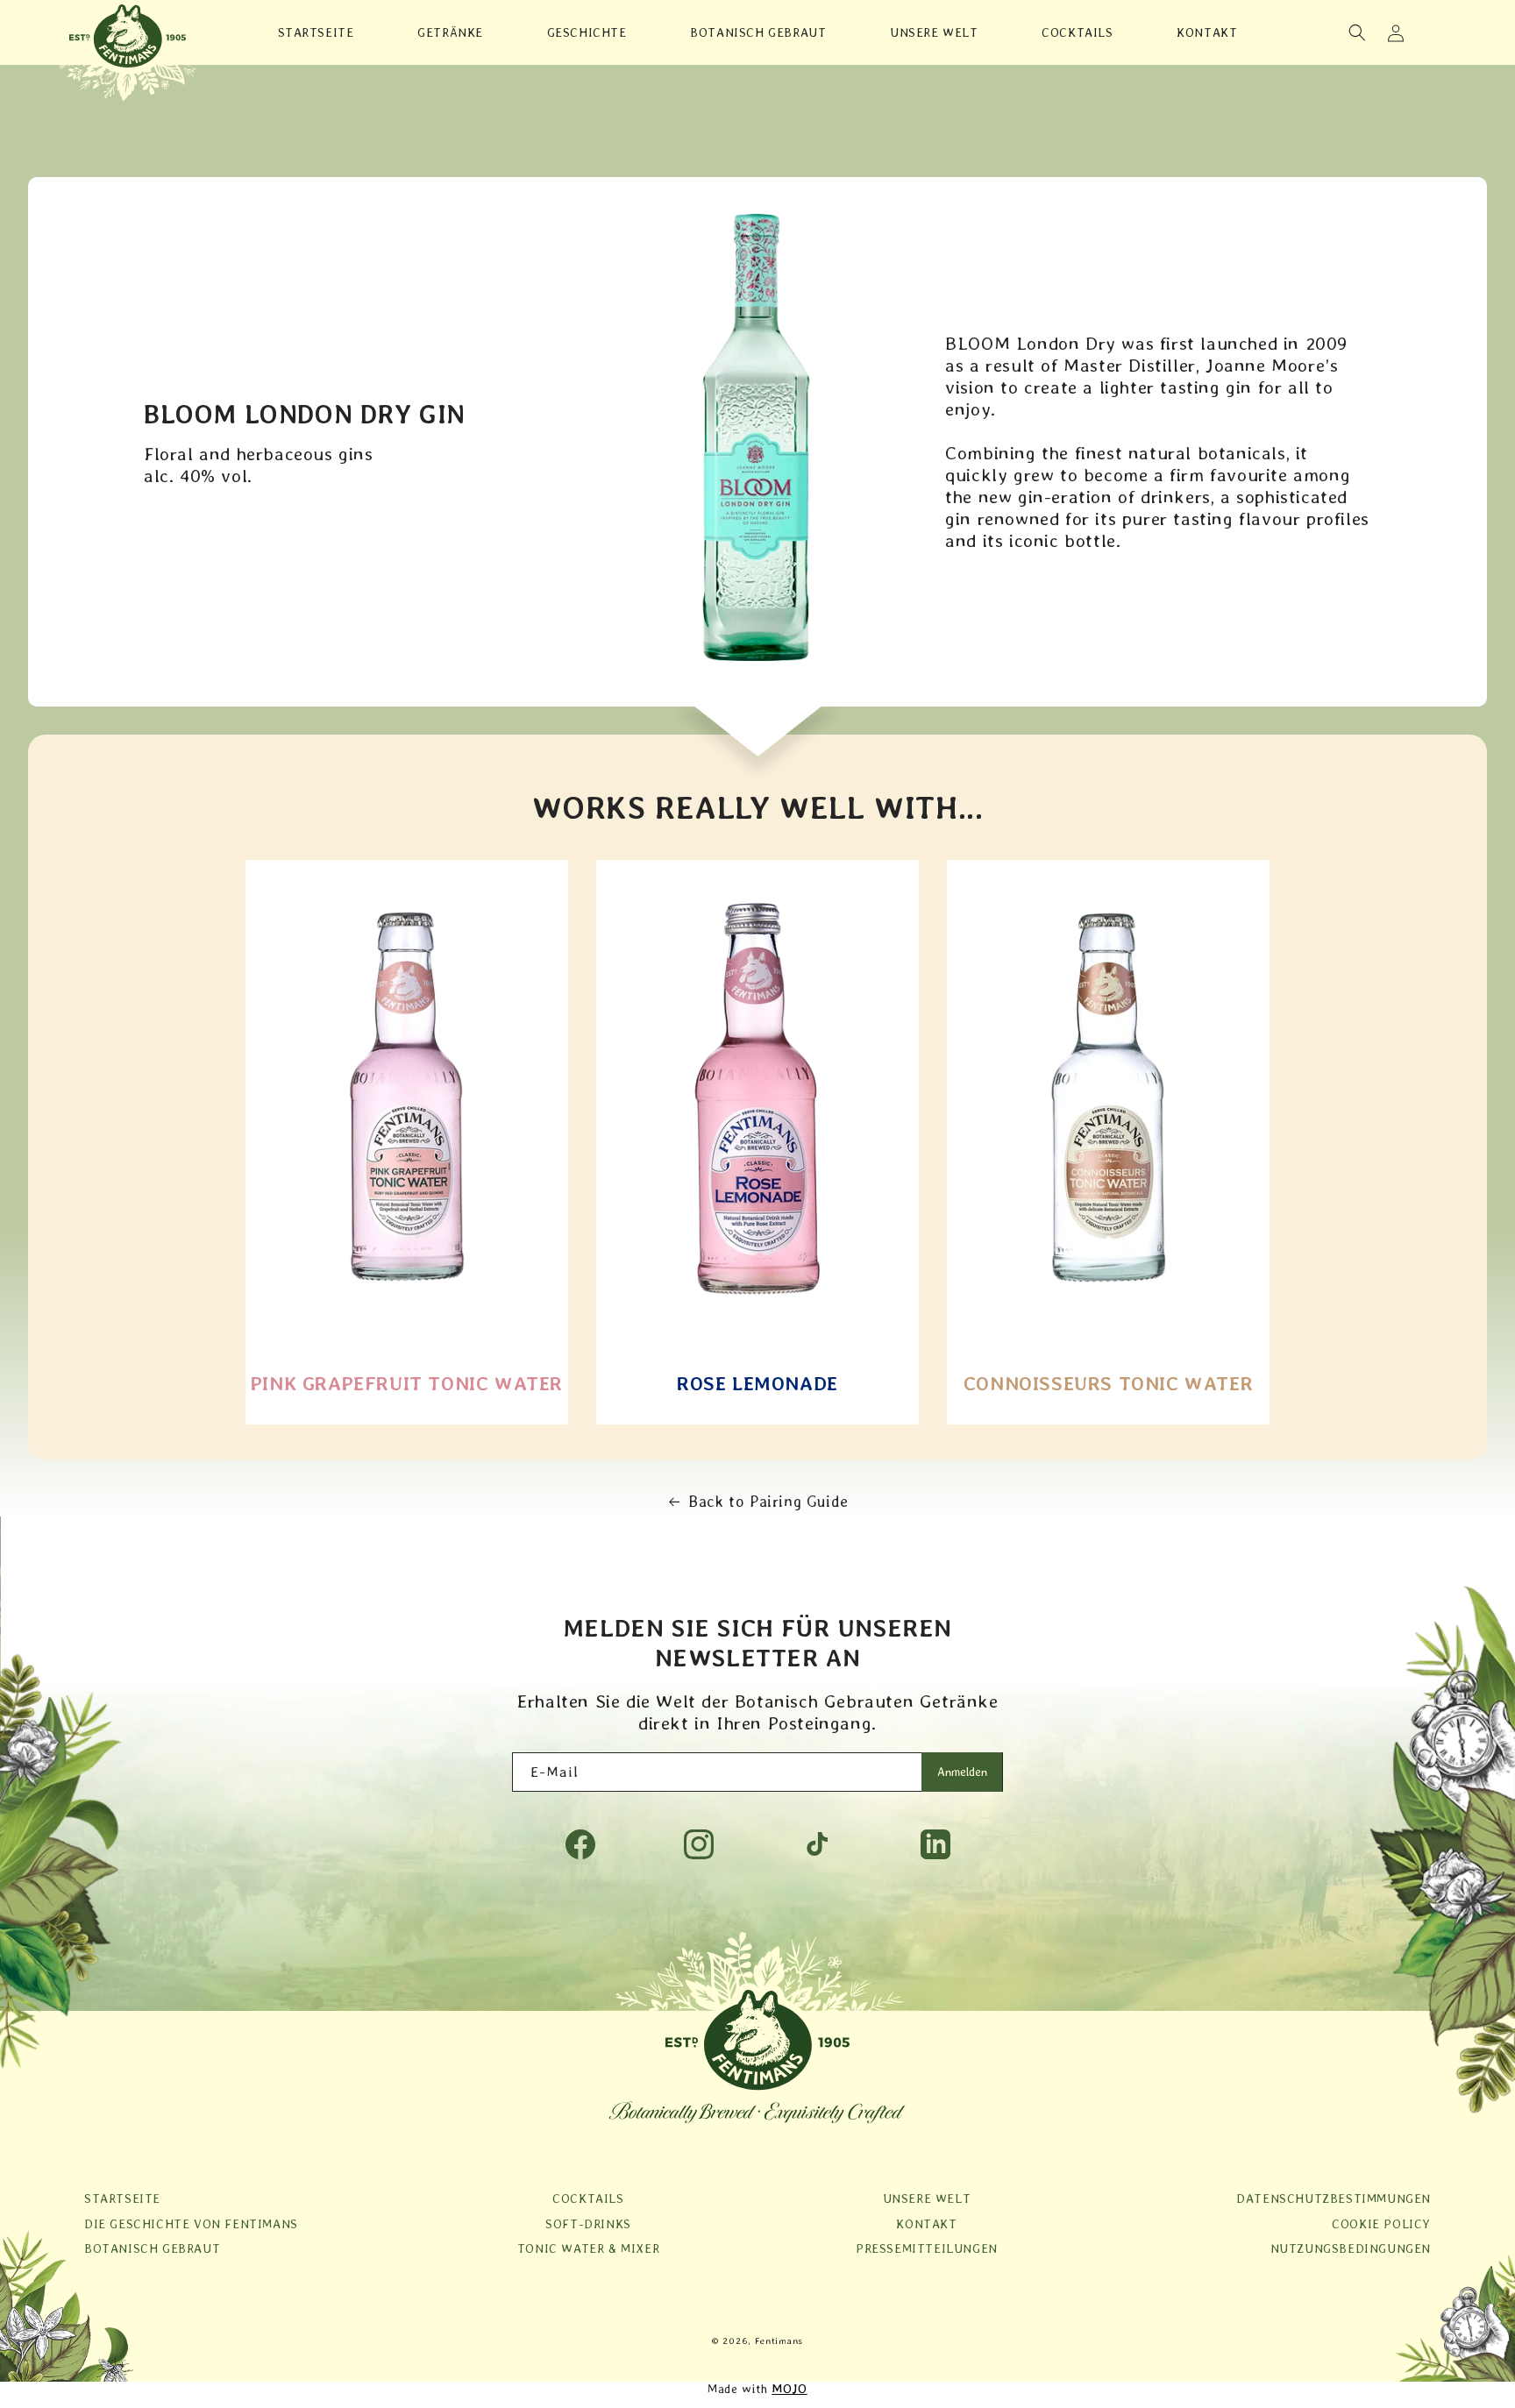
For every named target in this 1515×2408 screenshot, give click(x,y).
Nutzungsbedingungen (1351, 2248)
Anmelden (962, 1772)
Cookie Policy (1381, 2224)
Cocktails (588, 2198)
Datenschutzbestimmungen (1334, 2198)
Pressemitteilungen (927, 2248)
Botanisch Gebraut (152, 2248)
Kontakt (926, 2224)
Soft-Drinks (588, 2224)
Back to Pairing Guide (768, 1501)
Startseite (122, 2198)
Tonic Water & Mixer (588, 2248)
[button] (1357, 32)
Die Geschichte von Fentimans (191, 2224)
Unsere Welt (927, 2198)
